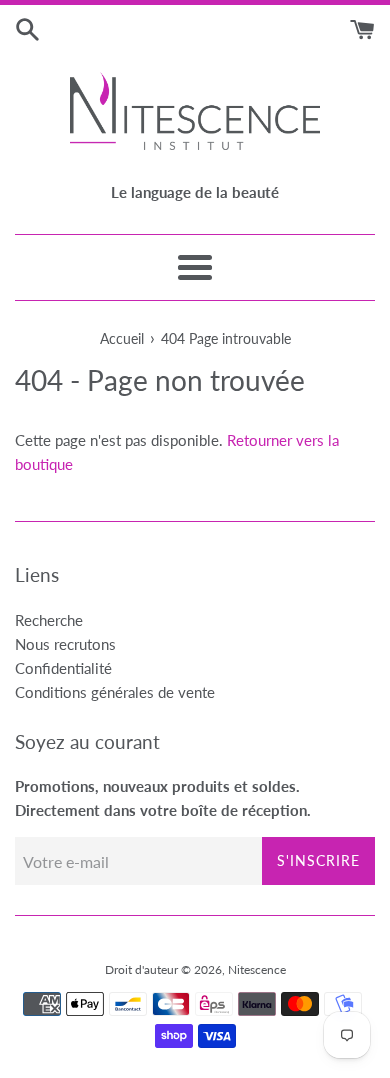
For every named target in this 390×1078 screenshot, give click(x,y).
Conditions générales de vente (115, 692)
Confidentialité (63, 668)
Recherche (49, 620)
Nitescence (257, 969)
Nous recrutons (65, 644)
